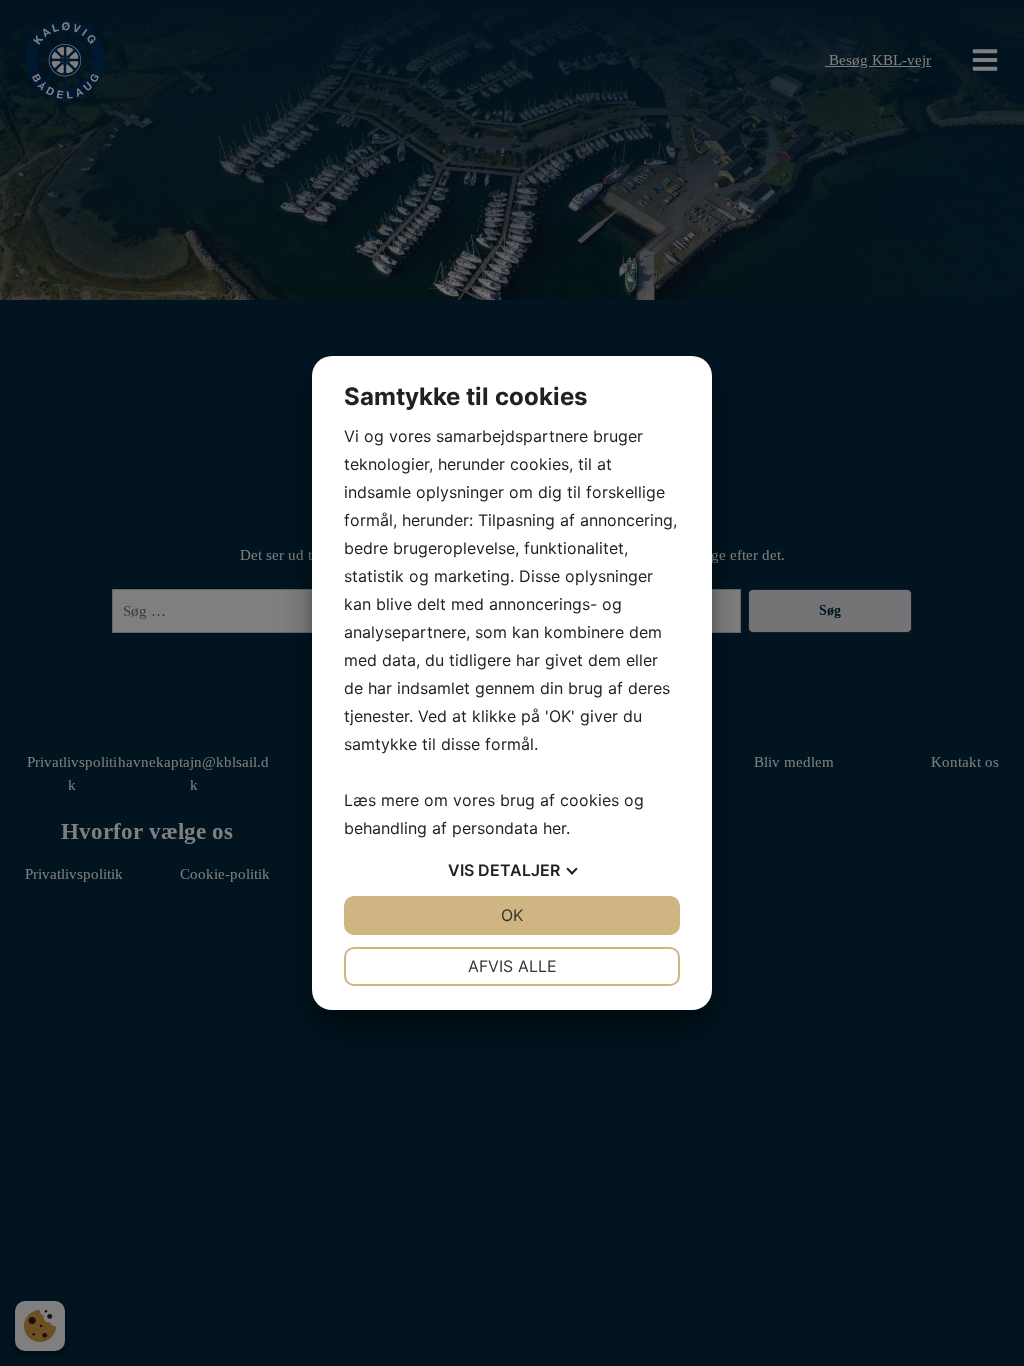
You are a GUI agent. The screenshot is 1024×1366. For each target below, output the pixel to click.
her (554, 828)
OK (512, 915)
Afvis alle (512, 966)
